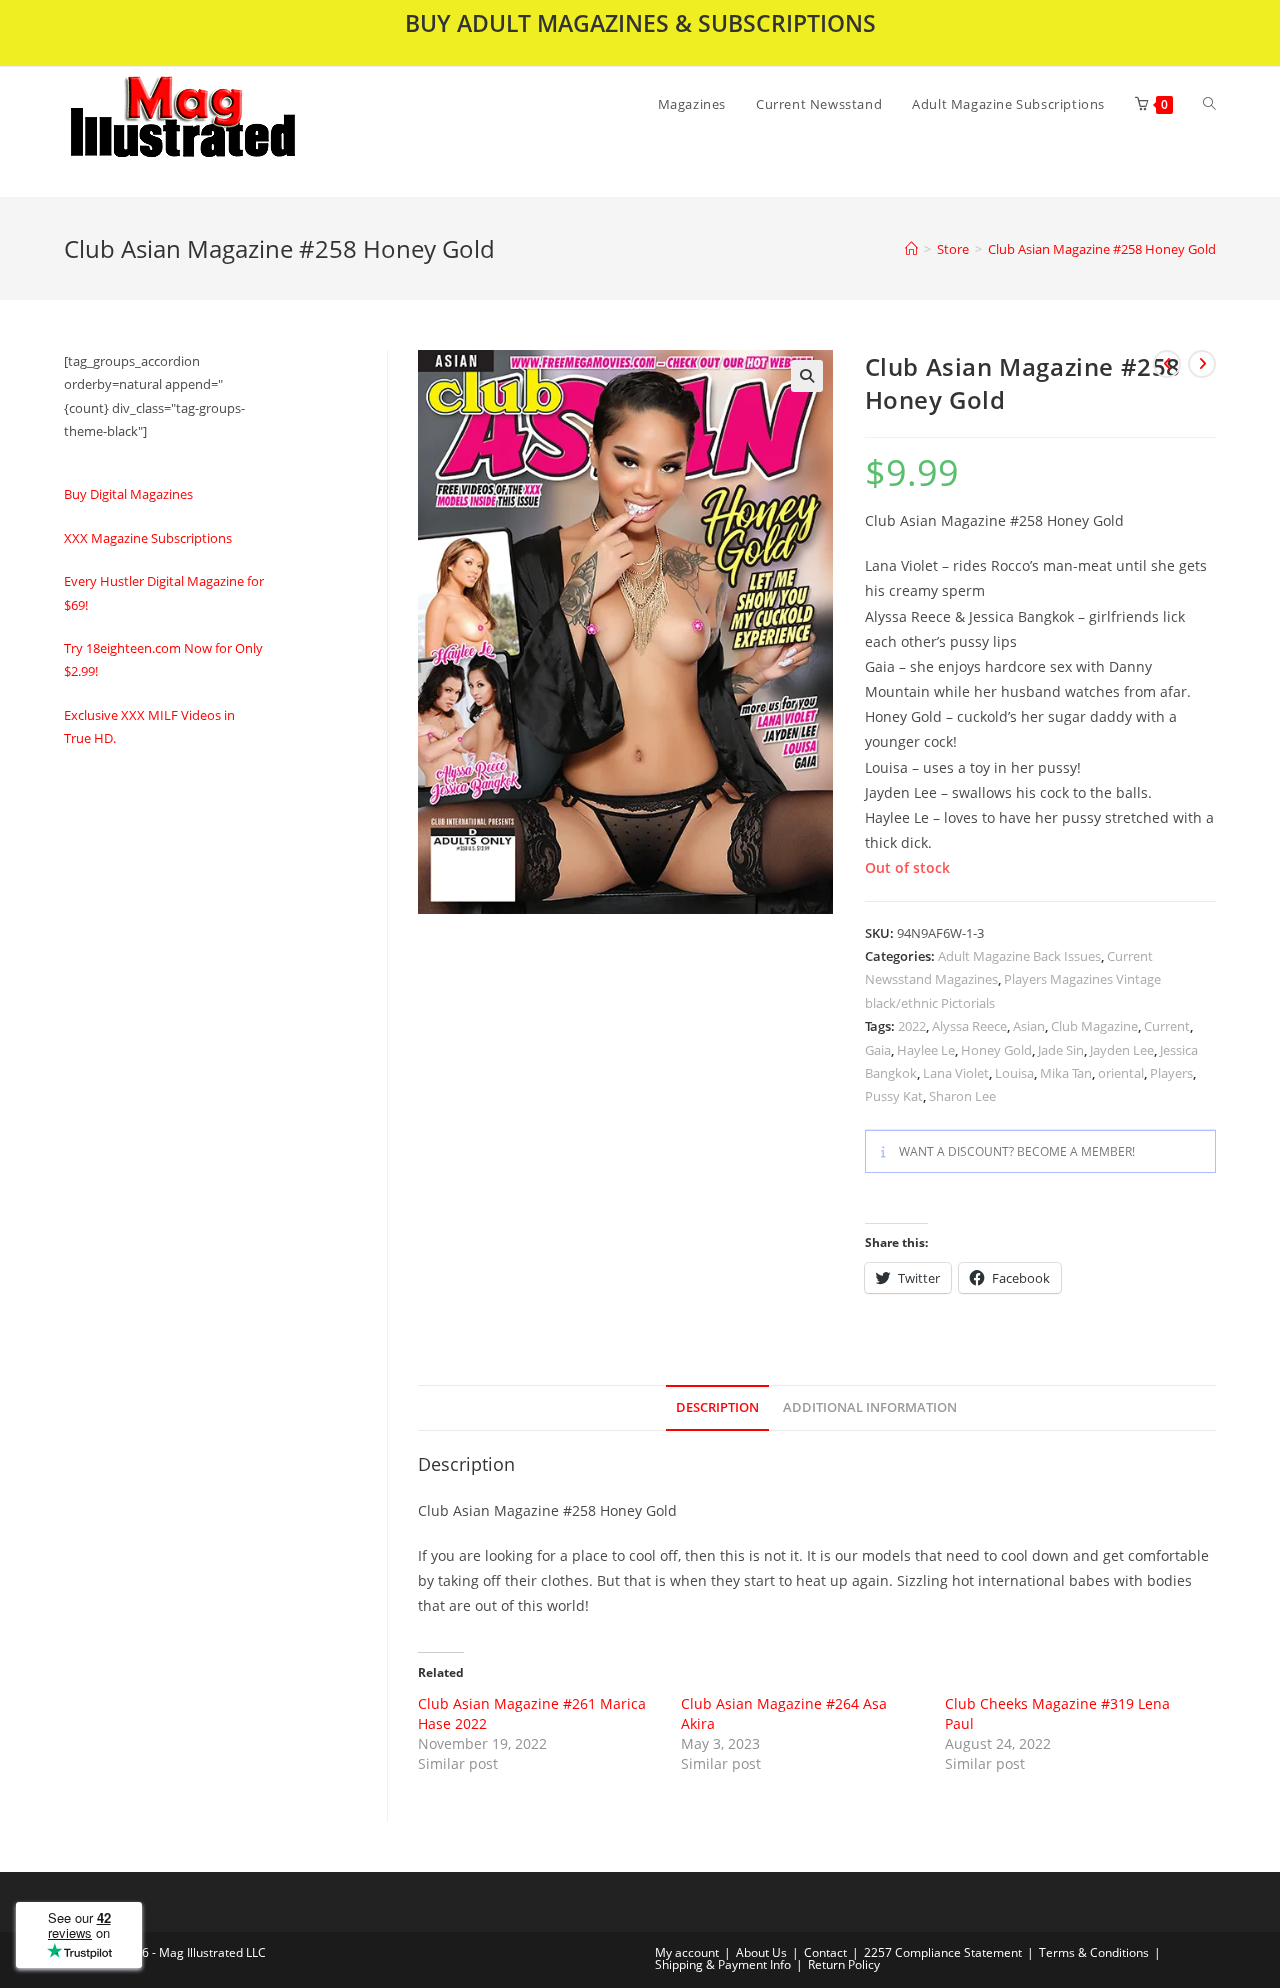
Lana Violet (956, 1073)
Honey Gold (996, 1050)
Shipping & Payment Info (723, 1964)
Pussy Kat (894, 1096)
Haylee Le (926, 1050)
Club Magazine (1094, 1026)
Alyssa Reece (969, 1026)
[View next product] (1202, 364)
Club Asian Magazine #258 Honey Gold (1102, 249)
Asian (1029, 1026)
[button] (235, 132)
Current (1167, 1026)
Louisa (1014, 1073)
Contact (825, 1952)
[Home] (911, 249)
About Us (761, 1952)
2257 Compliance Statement (943, 1952)
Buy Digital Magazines (128, 494)
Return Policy (844, 1964)
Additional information (870, 1407)
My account (687, 1952)
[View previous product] (1167, 364)
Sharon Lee (962, 1096)
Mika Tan (1066, 1073)
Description (717, 1407)
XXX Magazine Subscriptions (148, 538)
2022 (912, 1026)
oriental (1121, 1073)
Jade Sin (1061, 1050)
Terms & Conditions (1094, 1952)
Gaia (878, 1050)
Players (1171, 1073)
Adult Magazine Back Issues (1019, 956)
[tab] (717, 1408)
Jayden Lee (1122, 1050)
